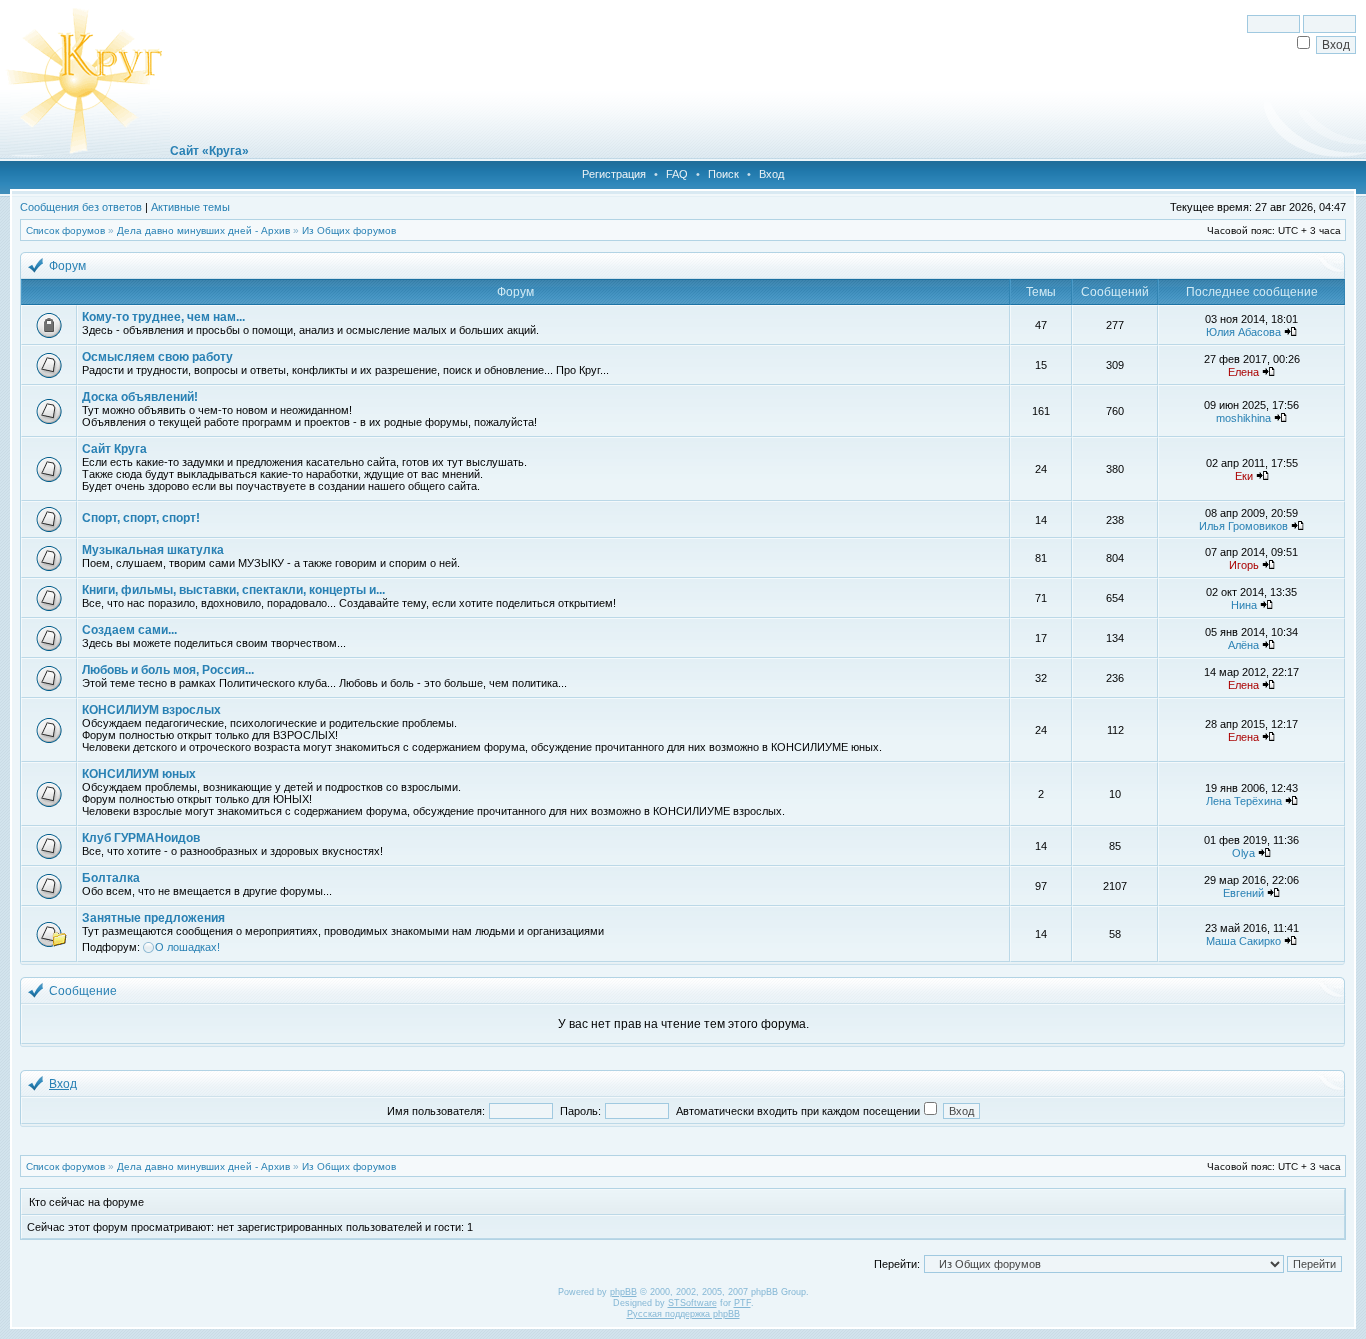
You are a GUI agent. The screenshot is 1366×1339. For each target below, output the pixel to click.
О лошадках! (187, 947)
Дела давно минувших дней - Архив (203, 230)
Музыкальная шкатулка (153, 550)
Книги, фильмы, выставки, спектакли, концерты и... (233, 590)
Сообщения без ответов (81, 207)
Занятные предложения (153, 918)
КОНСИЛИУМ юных (139, 774)
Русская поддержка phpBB (683, 1314)
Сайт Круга (114, 449)
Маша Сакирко (1243, 941)
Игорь (1244, 565)
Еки (1244, 476)
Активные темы (190, 207)
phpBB (623, 1292)
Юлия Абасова (1243, 332)
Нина (1244, 605)
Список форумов (65, 230)
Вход (771, 174)
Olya (1243, 853)
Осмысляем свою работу (157, 357)
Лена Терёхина (1244, 801)
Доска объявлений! (140, 397)
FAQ (677, 174)
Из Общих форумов (349, 230)
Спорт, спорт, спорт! (141, 518)
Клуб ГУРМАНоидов (141, 838)
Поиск (723, 174)
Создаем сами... (129, 630)
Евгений (1243, 893)
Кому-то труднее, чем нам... (163, 317)
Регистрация (614, 174)
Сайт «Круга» (209, 151)
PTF (742, 1303)
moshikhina (1243, 418)
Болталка (111, 878)
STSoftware (692, 1303)
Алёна (1243, 645)
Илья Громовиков (1243, 526)
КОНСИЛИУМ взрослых (151, 710)
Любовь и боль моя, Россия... (168, 670)
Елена (1243, 372)
